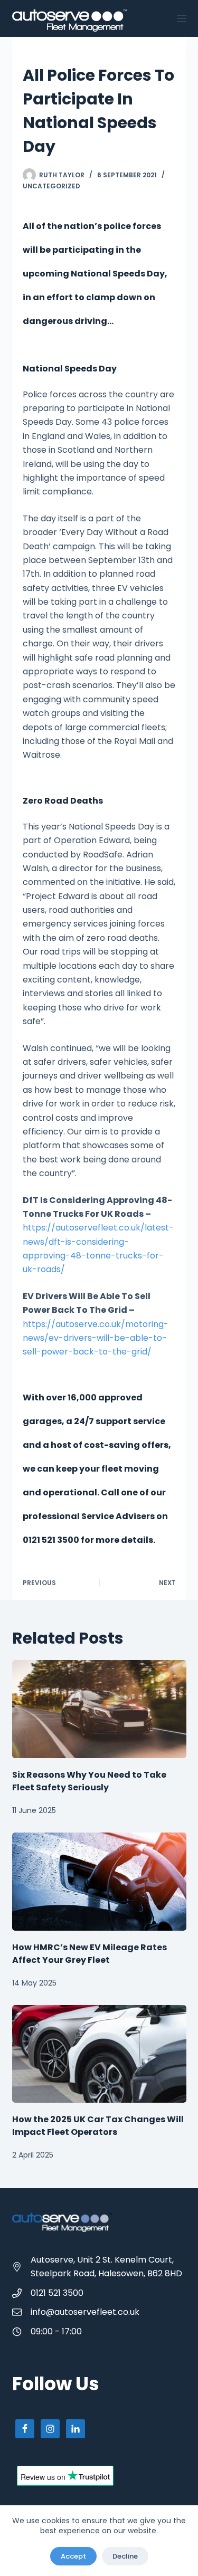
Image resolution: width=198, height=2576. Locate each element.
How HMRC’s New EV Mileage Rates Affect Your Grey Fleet (89, 1954)
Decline (125, 2556)
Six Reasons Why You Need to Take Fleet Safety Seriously (89, 1781)
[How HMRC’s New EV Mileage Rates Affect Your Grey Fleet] (99, 1882)
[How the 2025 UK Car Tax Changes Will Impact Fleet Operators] (99, 2054)
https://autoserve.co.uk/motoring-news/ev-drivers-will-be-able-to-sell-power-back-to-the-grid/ (96, 1338)
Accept (73, 2556)
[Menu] (182, 18)
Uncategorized (51, 186)
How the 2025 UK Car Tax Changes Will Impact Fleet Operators (98, 2126)
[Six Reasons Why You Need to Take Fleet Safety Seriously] (99, 1709)
